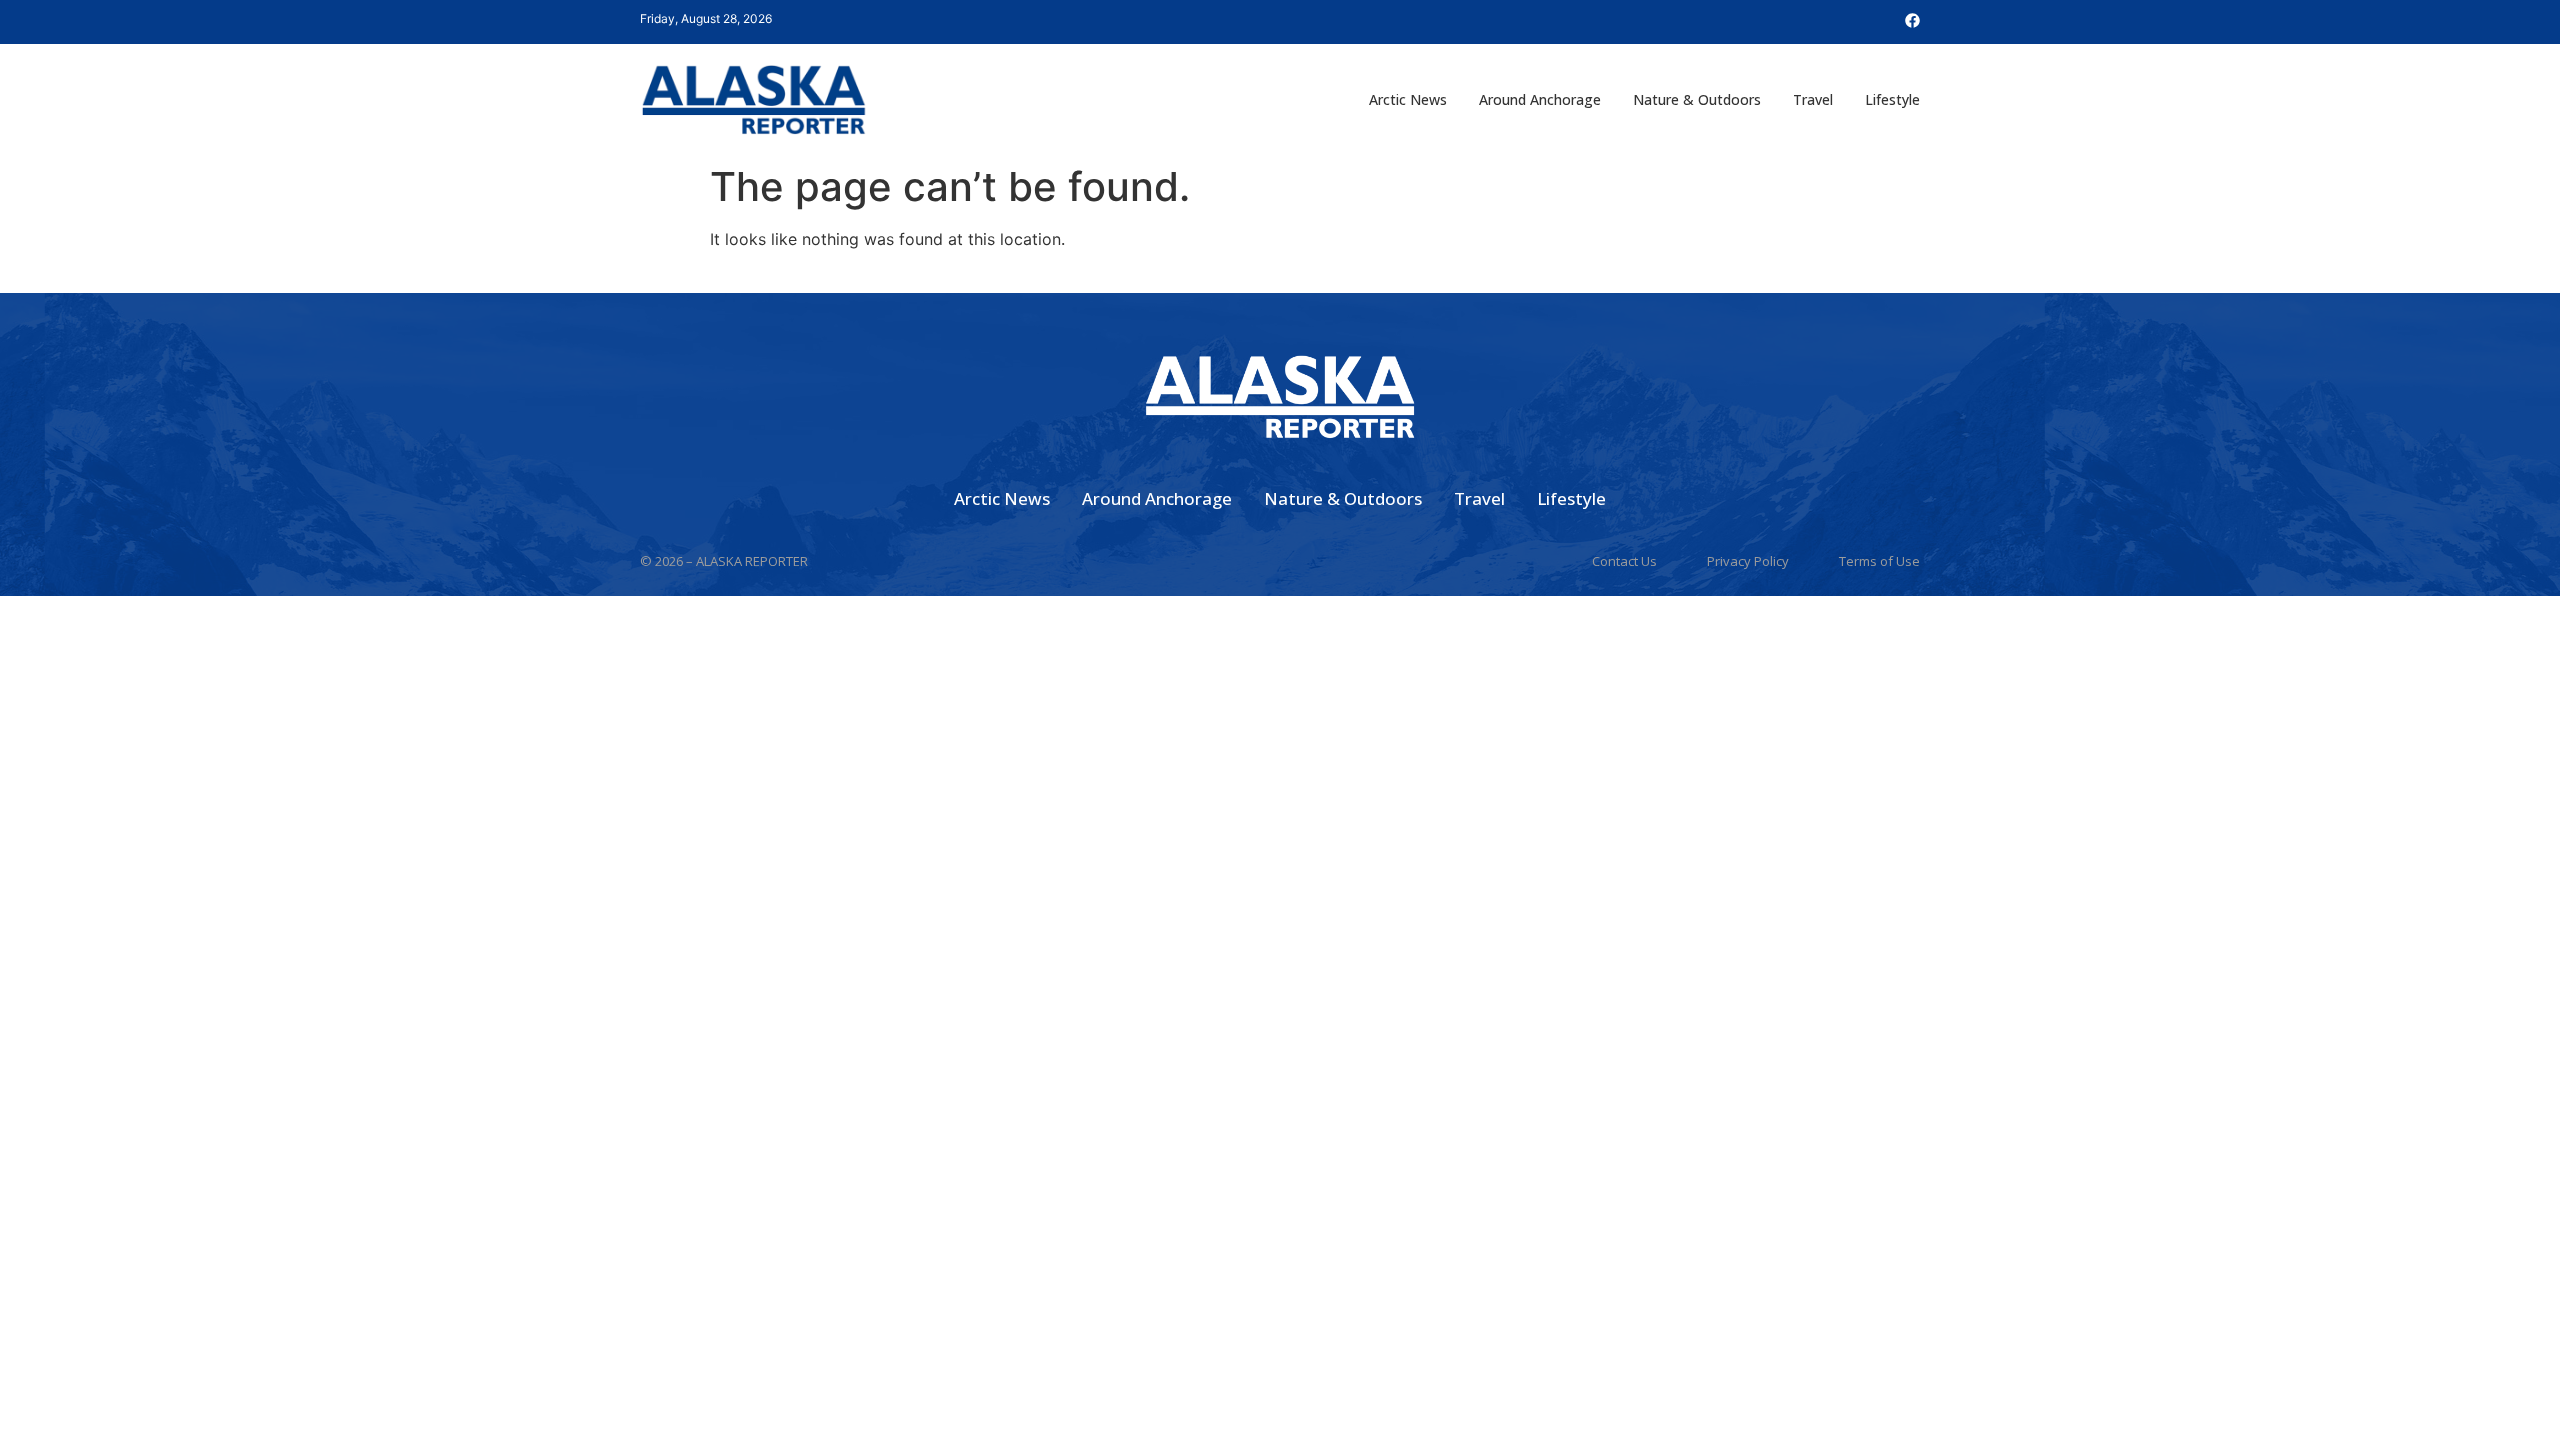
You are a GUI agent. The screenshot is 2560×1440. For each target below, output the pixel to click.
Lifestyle (1892, 99)
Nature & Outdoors (1697, 99)
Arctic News (1408, 99)
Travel (1813, 99)
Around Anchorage (1540, 99)
